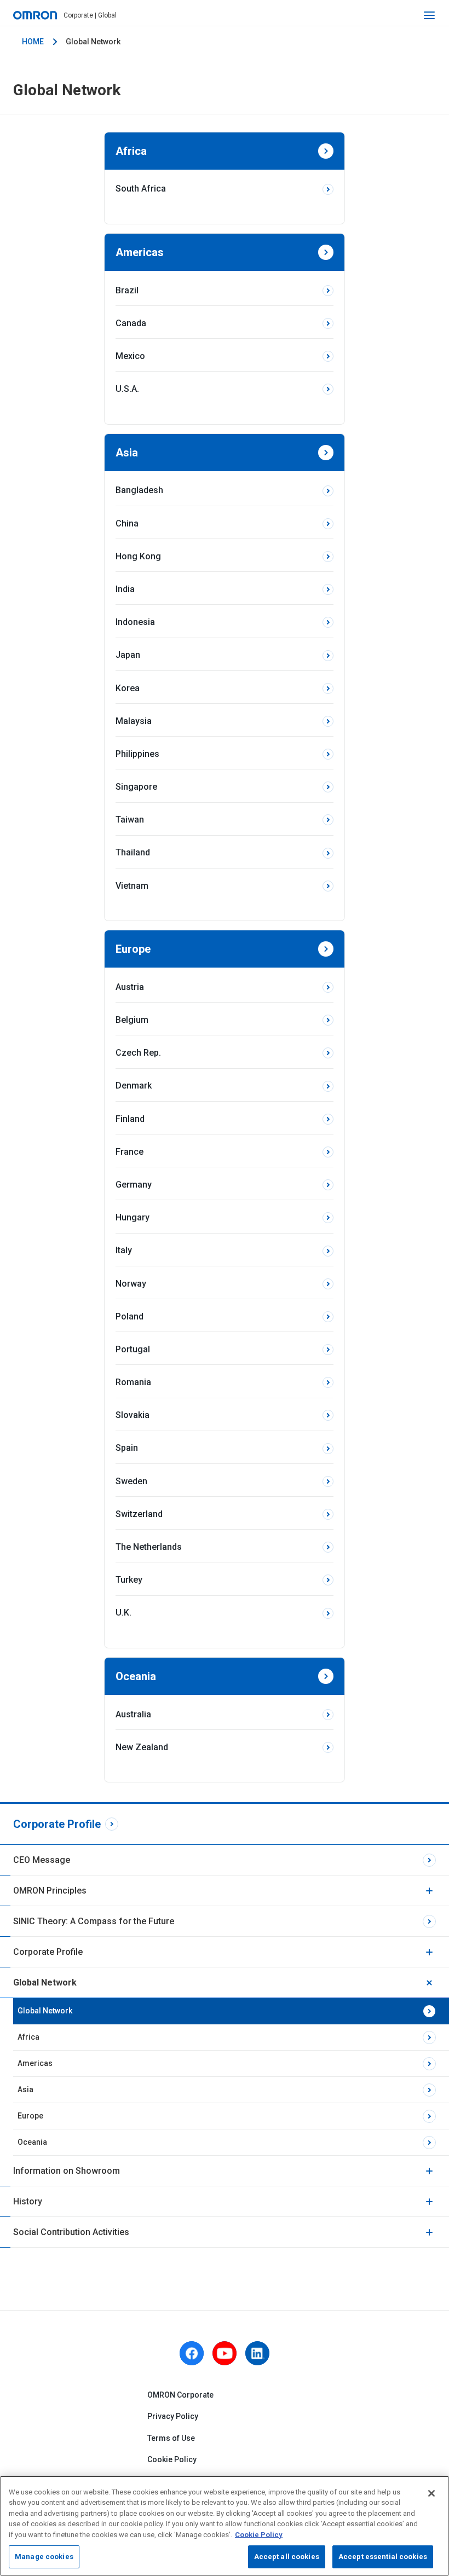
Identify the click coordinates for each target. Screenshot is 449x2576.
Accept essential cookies (383, 2557)
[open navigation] (429, 15)
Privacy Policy (173, 2416)
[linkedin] (257, 2353)
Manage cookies (44, 2557)
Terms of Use (171, 2438)
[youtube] (225, 2353)
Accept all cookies (287, 2557)
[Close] (431, 2493)
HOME (33, 42)
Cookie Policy (172, 2459)
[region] (225, 2526)
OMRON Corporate (180, 2395)
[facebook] (192, 2353)
